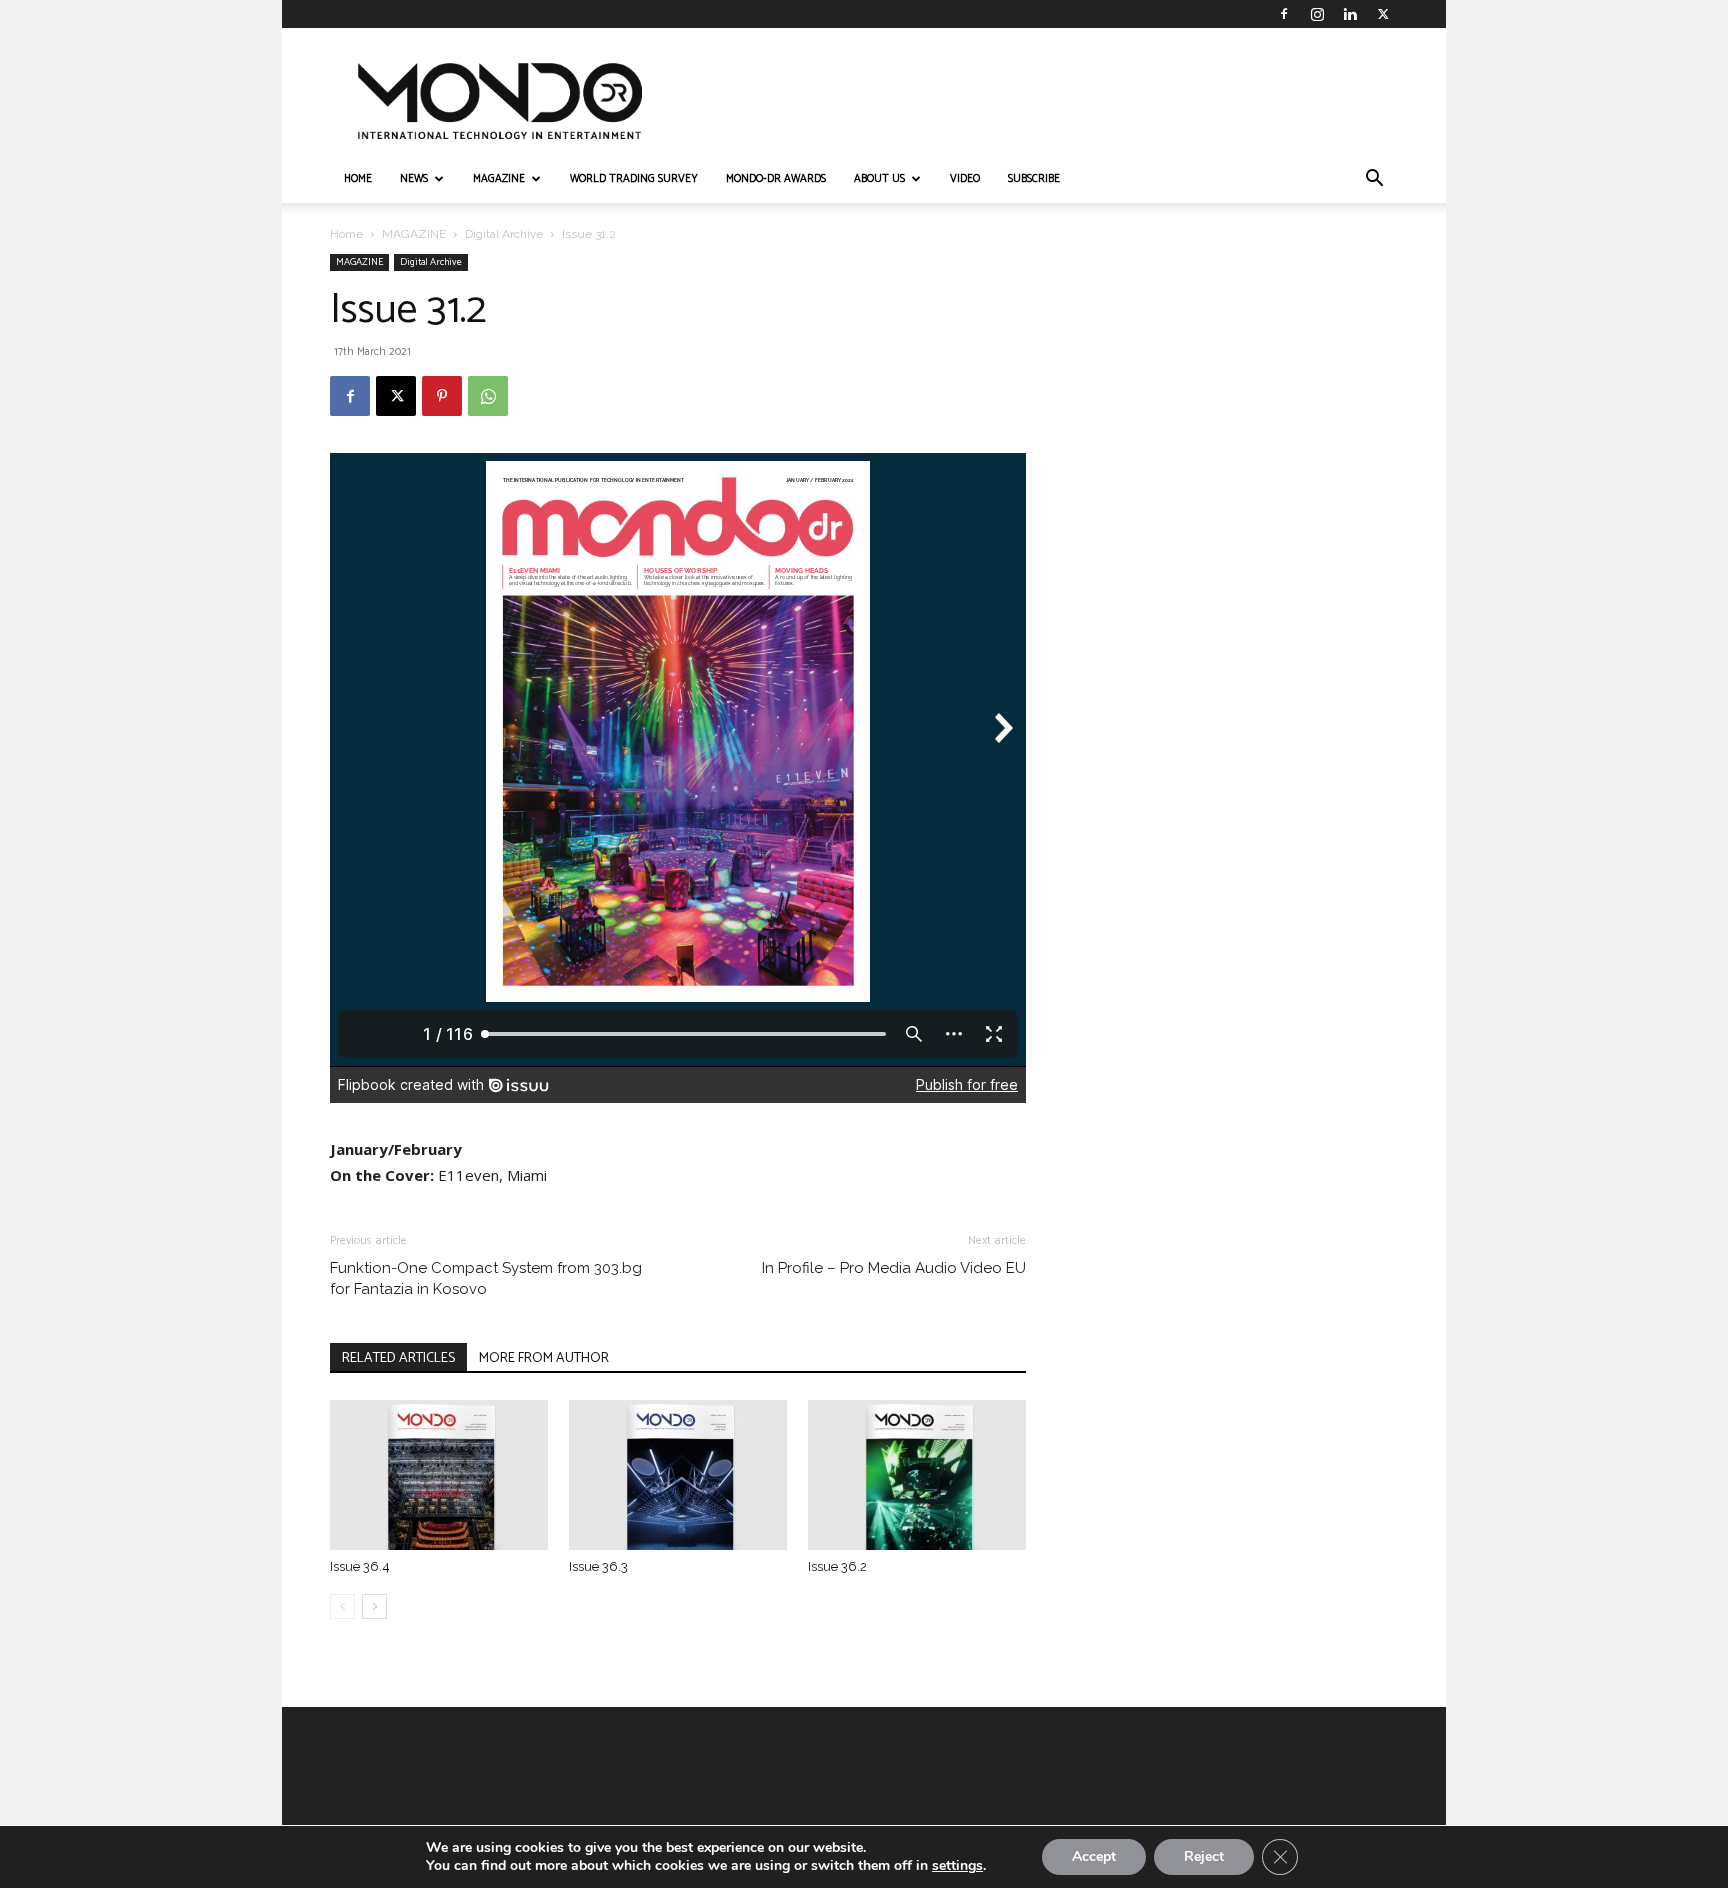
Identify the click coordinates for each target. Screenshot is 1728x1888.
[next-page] (374, 1606)
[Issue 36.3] (678, 1475)
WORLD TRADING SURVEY (634, 179)
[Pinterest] (442, 396)
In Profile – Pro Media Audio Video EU (894, 1268)
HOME (358, 179)
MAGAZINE (499, 179)
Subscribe (1034, 179)
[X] (1383, 14)
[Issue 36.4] (439, 1475)
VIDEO (965, 179)
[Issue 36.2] (917, 1475)
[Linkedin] (1350, 14)
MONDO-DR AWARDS (776, 179)
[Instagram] (1317, 14)
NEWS (414, 179)
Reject (1204, 1856)
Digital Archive (504, 234)
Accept (1094, 1856)
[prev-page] (342, 1606)
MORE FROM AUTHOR (544, 1358)
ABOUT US (879, 179)
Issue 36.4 (360, 1566)
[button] (1374, 180)
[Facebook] (1284, 14)
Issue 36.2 (837, 1566)
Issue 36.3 (598, 1566)
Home (346, 234)
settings (957, 1866)
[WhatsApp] (488, 396)
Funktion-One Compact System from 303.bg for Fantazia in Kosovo (486, 1278)
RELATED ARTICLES (398, 1358)
